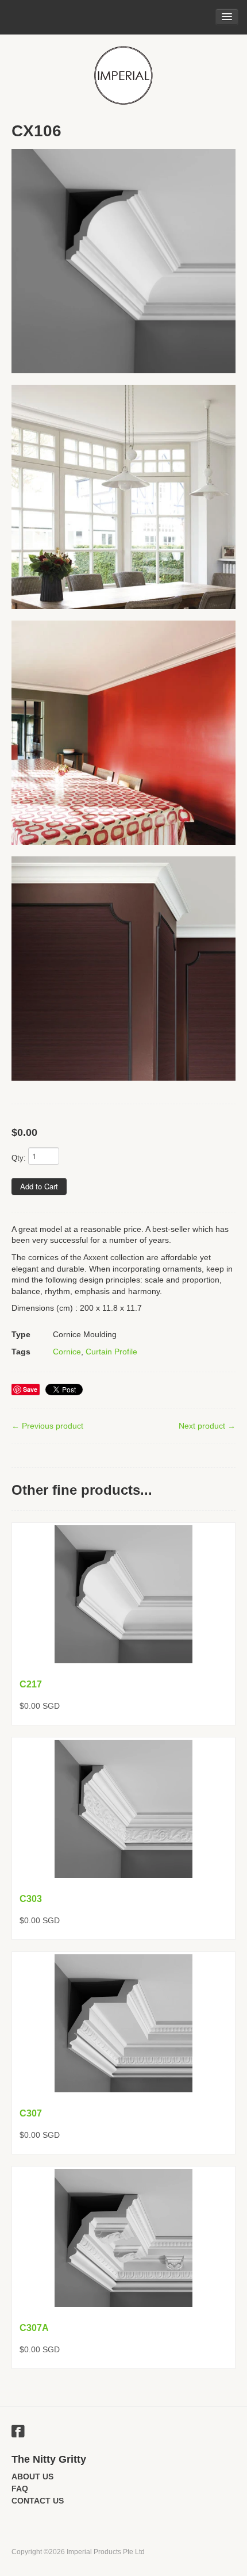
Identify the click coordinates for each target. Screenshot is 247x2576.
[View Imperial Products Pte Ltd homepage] (123, 75)
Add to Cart (39, 1186)
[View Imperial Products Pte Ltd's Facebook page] (18, 2433)
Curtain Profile (111, 1352)
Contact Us (38, 2501)
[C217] (123, 1594)
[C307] (123, 2023)
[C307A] (123, 2238)
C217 (31, 1684)
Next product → (207, 1426)
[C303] (123, 1809)
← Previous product (47, 1426)
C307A (34, 2328)
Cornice (67, 1352)
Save (30, 1389)
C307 (31, 2113)
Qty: (19, 1158)
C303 (31, 1899)
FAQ (20, 2489)
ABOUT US (32, 2477)
